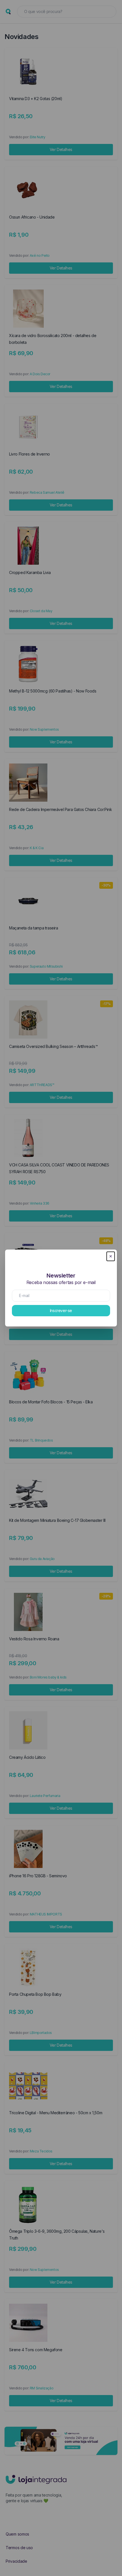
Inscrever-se (61, 1310)
